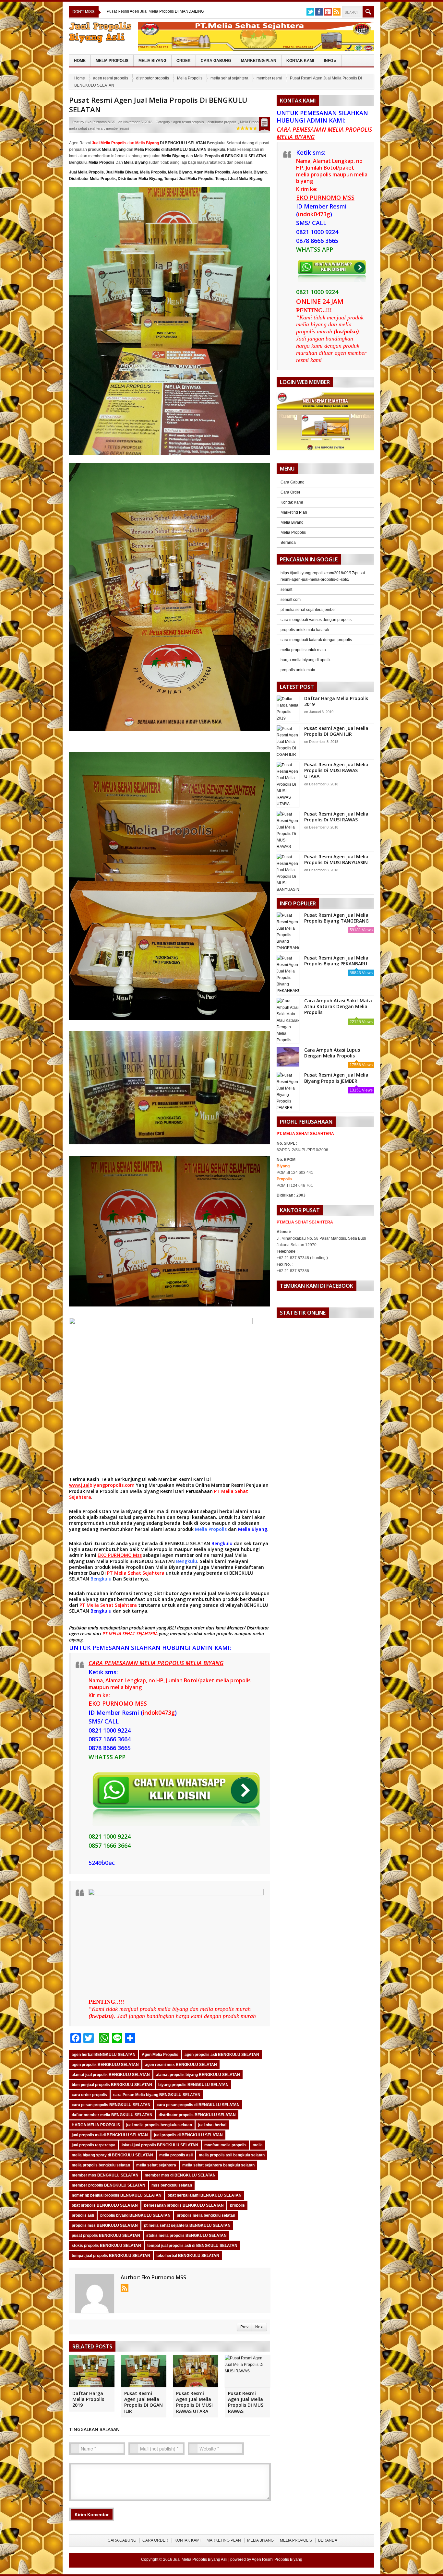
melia (258, 2145)
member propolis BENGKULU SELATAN (108, 2185)
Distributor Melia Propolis (92, 179)
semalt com (291, 600)
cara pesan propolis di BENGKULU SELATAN (198, 2105)
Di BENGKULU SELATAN (171, 143)
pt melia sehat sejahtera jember (308, 610)
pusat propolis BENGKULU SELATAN (106, 2236)
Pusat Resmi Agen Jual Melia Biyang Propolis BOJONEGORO (161, 11)
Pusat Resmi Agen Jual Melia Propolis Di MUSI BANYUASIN (336, 859)
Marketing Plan (259, 61)
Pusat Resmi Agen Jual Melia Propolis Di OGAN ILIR (144, 2402)
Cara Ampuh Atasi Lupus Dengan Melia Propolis (332, 1053)
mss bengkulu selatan (172, 2185)
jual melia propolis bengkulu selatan (159, 2125)
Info (330, 61)
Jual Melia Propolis (86, 172)
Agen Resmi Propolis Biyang (277, 2559)
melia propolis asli (176, 2155)
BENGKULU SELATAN (188, 1543)
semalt (286, 590)
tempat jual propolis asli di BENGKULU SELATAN (192, 2246)
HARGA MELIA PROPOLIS (96, 2125)
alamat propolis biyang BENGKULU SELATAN (198, 2075)
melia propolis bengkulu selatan (101, 2165)
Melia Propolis (112, 61)
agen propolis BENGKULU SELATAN (105, 2065)
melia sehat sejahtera (229, 78)
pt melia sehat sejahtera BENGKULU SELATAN (187, 2225)
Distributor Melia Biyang (140, 179)
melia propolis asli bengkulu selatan (232, 2155)
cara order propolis (89, 2095)
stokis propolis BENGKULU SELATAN (106, 2246)
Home (80, 61)
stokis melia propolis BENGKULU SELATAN (186, 2236)
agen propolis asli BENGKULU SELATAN (222, 2055)
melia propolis (218, 1634)
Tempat (171, 179)
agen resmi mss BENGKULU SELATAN (181, 2065)
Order (184, 61)
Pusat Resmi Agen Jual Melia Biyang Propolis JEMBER (336, 1078)
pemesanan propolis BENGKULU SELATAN (184, 2205)
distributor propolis (153, 78)
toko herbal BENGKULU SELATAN (188, 2256)
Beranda (288, 543)
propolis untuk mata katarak (305, 630)
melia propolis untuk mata (303, 650)
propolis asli (83, 2215)
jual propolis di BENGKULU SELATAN (188, 2135)
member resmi (269, 78)
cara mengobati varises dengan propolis (316, 620)
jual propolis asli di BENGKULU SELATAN (110, 2135)
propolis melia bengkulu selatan (206, 2215)
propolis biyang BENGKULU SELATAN (135, 2215)
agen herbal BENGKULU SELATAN (104, 2055)
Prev (244, 2327)
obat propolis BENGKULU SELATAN (105, 2205)
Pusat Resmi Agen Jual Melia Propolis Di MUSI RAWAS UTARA (194, 2402)
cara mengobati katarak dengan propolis (316, 640)
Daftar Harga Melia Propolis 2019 (88, 2399)
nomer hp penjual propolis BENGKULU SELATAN (117, 2195)
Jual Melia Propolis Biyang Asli (200, 2559)
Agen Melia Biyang (249, 172)
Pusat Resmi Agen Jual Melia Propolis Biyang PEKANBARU (336, 961)
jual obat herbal (212, 2125)
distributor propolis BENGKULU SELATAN (197, 2115)
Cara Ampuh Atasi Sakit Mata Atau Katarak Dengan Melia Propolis (338, 1006)
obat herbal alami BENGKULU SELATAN (205, 2195)
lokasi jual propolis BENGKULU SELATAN (160, 2145)
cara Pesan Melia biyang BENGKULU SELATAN (157, 2095)
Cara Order (290, 492)
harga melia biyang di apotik (305, 660)
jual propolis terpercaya (94, 2145)
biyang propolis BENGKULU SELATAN (193, 2085)
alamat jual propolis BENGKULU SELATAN (111, 2075)
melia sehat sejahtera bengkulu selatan (218, 2165)
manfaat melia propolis (225, 2145)
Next (259, 2327)
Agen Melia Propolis (212, 172)
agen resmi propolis (111, 78)
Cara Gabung (216, 61)
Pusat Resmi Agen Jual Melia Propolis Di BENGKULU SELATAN (158, 105)
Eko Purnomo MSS (100, 122)
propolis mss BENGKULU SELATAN (105, 2225)
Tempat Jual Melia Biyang (239, 179)
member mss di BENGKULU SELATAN (180, 2175)
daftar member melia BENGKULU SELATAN (112, 2115)
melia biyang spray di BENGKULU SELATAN (112, 2155)
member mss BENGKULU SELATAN (105, 2175)
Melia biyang (144, 1491)
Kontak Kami (300, 61)
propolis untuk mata (298, 670)
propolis (237, 2205)
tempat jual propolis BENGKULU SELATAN (111, 2256)
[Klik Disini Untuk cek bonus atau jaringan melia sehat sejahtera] (329, 423)
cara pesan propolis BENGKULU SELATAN (111, 2105)
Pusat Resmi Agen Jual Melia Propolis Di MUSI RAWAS (246, 2402)
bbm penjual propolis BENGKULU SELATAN (112, 2085)
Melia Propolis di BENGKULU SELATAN (170, 149)
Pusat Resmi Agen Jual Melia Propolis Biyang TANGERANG (336, 918)
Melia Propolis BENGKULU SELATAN (136, 1561)
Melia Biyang (152, 61)
